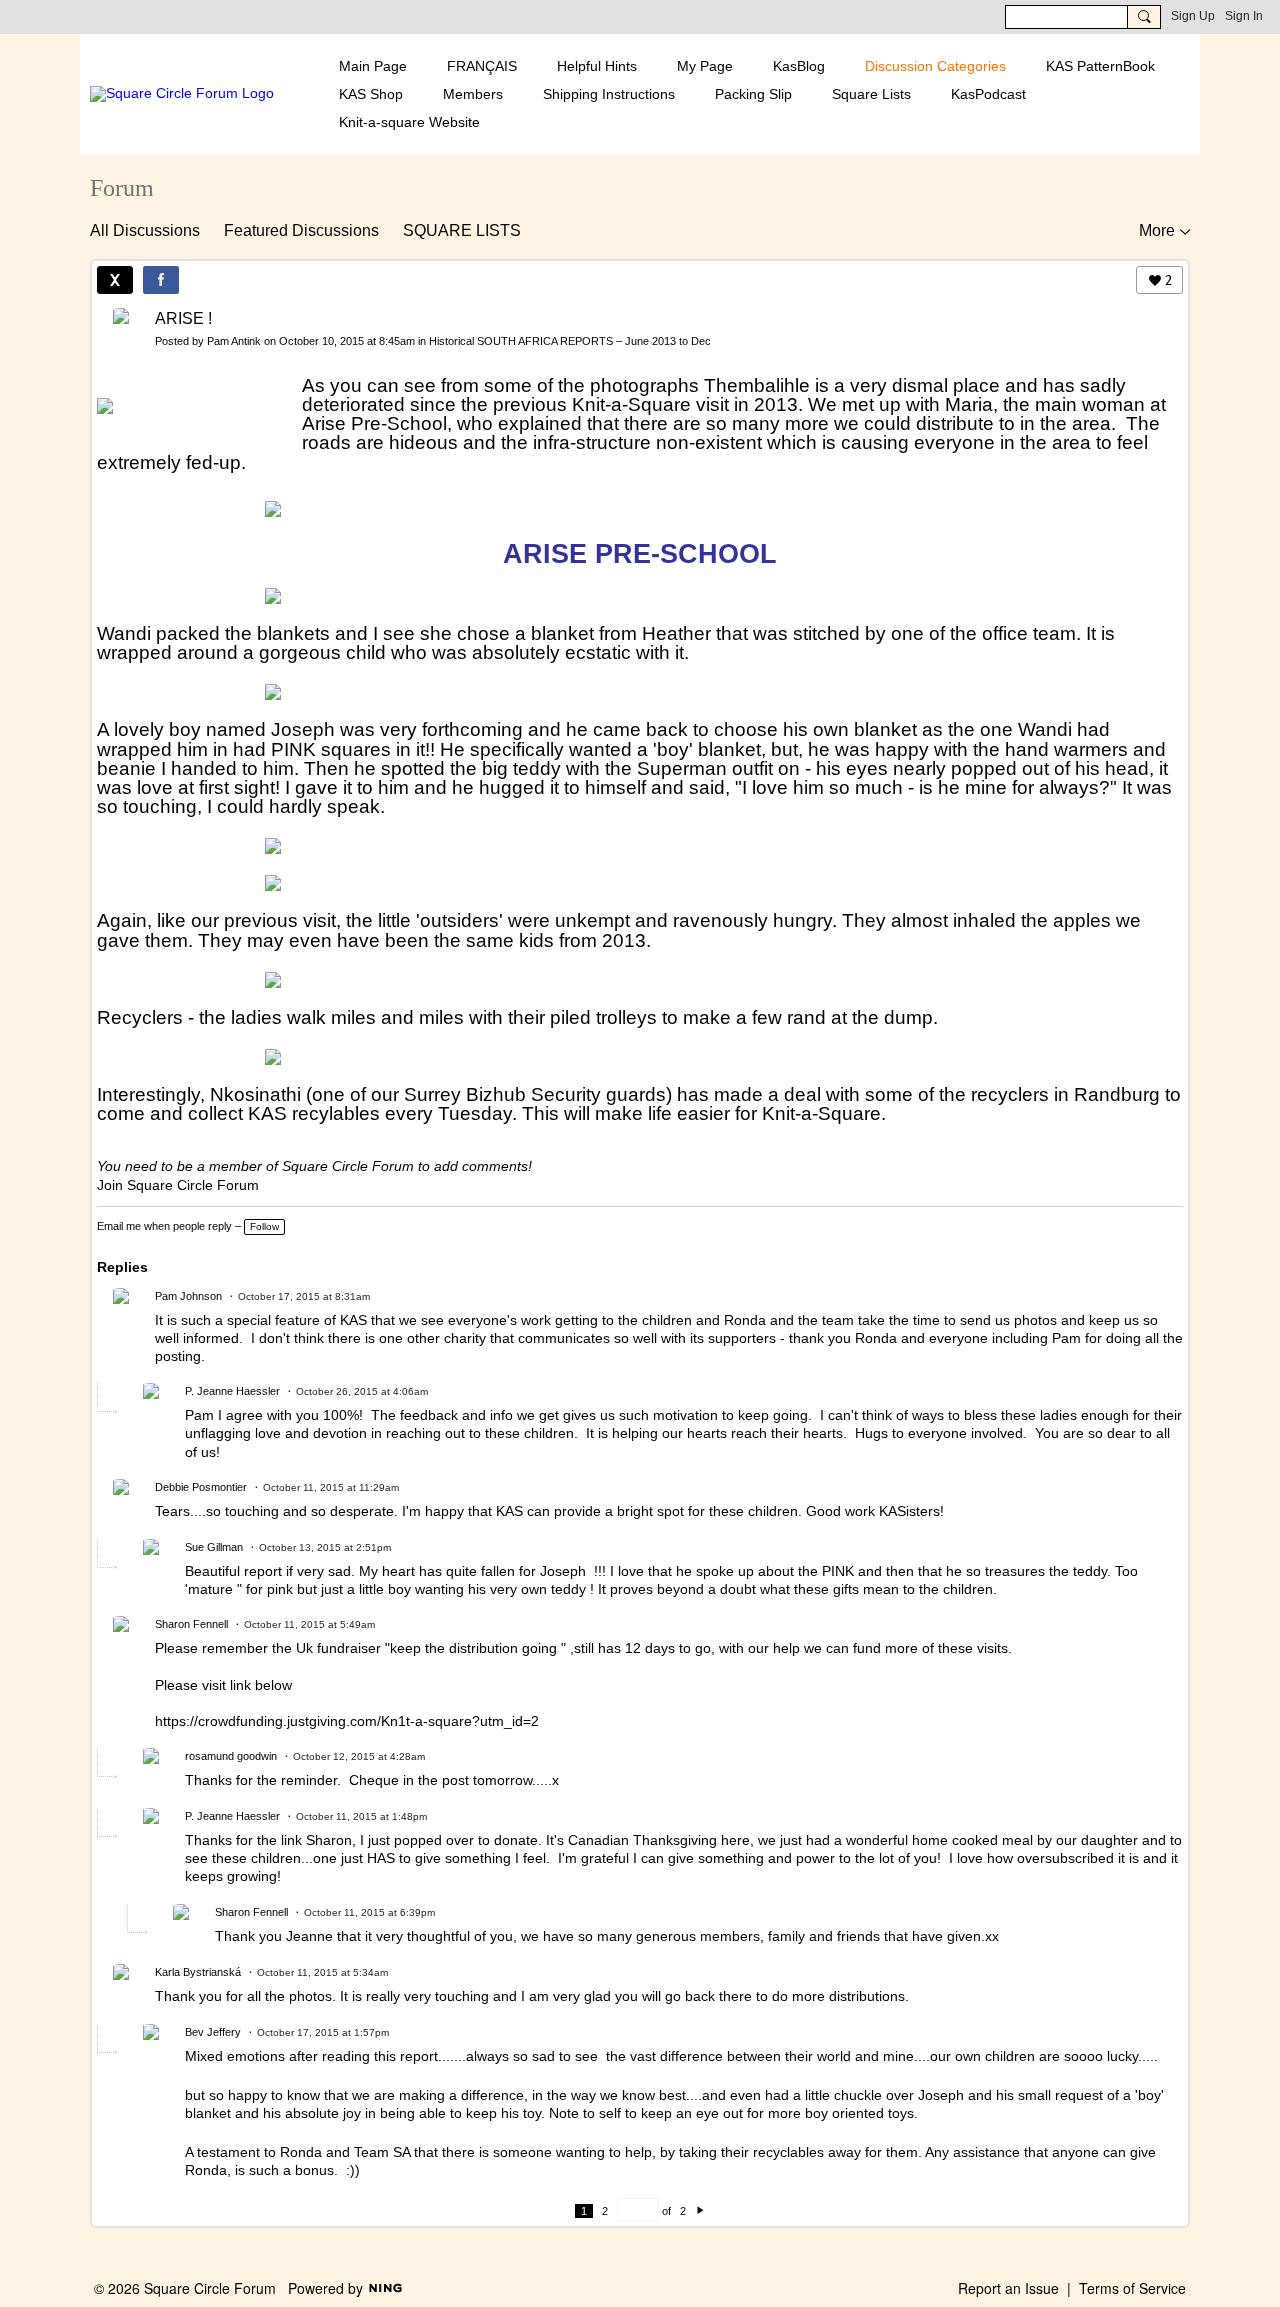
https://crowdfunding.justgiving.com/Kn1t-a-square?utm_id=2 (347, 1721)
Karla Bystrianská (198, 1972)
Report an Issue (1008, 2288)
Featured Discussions (301, 230)
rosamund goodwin (231, 1756)
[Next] (700, 2211)
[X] (115, 280)
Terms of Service (1132, 2288)
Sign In (1244, 16)
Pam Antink (234, 341)
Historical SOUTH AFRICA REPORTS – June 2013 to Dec (570, 341)
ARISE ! (183, 318)
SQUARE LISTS (462, 230)
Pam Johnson (188, 1296)
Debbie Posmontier (201, 1487)
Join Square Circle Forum (178, 1185)
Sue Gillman (214, 1547)
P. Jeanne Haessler (232, 1391)
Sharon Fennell (191, 1624)
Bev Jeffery (213, 2032)
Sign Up (1193, 16)
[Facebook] (161, 280)
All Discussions (145, 230)
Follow (264, 1226)
